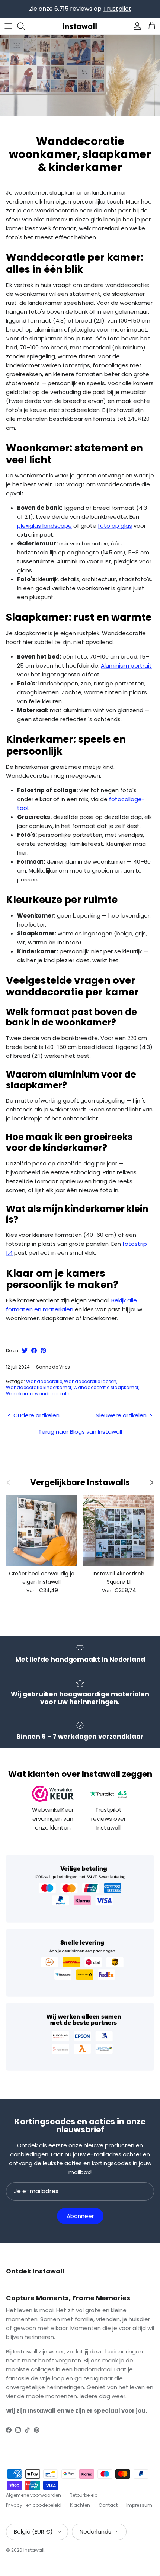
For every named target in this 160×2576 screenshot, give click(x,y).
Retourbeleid (84, 2495)
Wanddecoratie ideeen (90, 1381)
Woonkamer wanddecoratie (38, 1394)
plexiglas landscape (44, 526)
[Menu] (8, 26)
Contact (108, 2505)
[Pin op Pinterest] (43, 1351)
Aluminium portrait (126, 665)
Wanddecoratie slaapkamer (106, 1387)
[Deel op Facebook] (34, 1351)
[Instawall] (80, 26)
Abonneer (80, 2216)
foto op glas (115, 526)
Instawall (34, 2550)
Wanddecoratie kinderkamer (39, 1387)
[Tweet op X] (25, 1351)
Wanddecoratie (44, 1381)
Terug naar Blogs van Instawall (80, 1432)
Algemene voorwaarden (33, 2495)
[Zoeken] (25, 26)
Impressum (139, 2505)
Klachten (80, 2505)
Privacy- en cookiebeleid (34, 2505)
